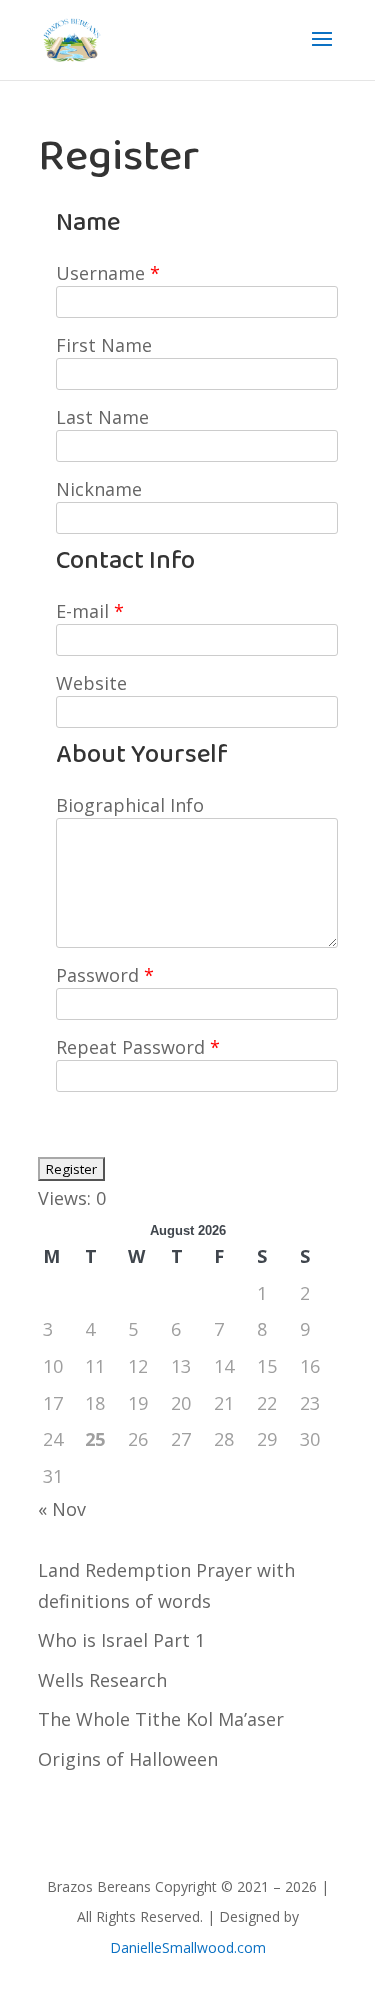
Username (108, 273)
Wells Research (102, 1680)
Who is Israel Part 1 (121, 1640)
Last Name (102, 417)
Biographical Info (130, 805)
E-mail (90, 611)
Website (91, 683)
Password (105, 975)
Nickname (99, 489)
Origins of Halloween (128, 1759)
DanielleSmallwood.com (188, 1947)
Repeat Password (138, 1047)
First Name (104, 345)
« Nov (62, 1509)
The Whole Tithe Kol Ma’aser (161, 1719)
